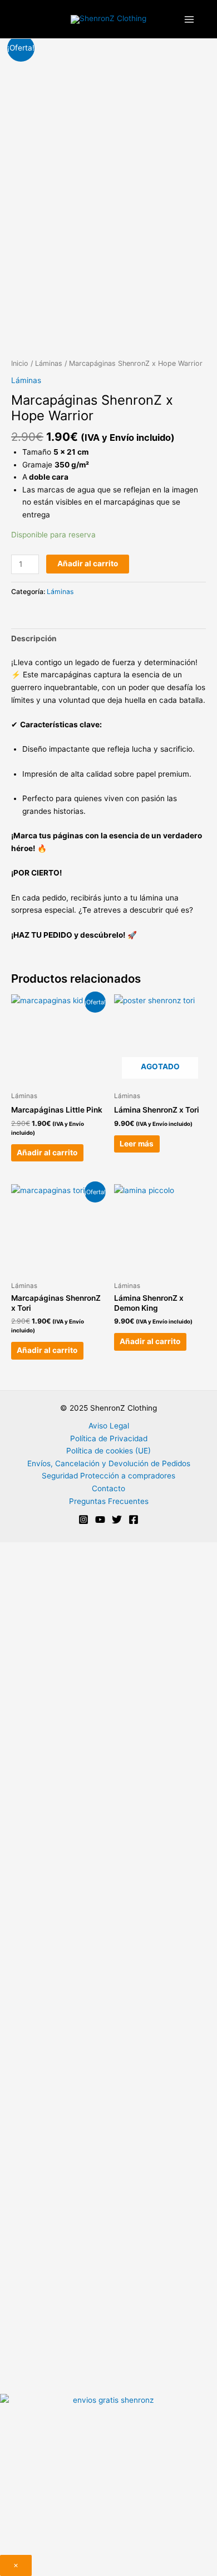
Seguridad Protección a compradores (108, 1476)
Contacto (108, 1488)
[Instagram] (83, 1520)
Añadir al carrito (88, 563)
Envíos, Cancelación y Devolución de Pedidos (109, 1463)
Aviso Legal (109, 1426)
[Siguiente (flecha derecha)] (198, 1288)
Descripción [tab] (34, 638)
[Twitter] (117, 1520)
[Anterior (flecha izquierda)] (19, 1288)
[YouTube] (100, 1520)
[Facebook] (134, 1520)
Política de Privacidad (109, 1438)
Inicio (20, 363)
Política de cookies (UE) (108, 1451)
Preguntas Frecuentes (109, 1501)
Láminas (49, 363)
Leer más (137, 1144)
